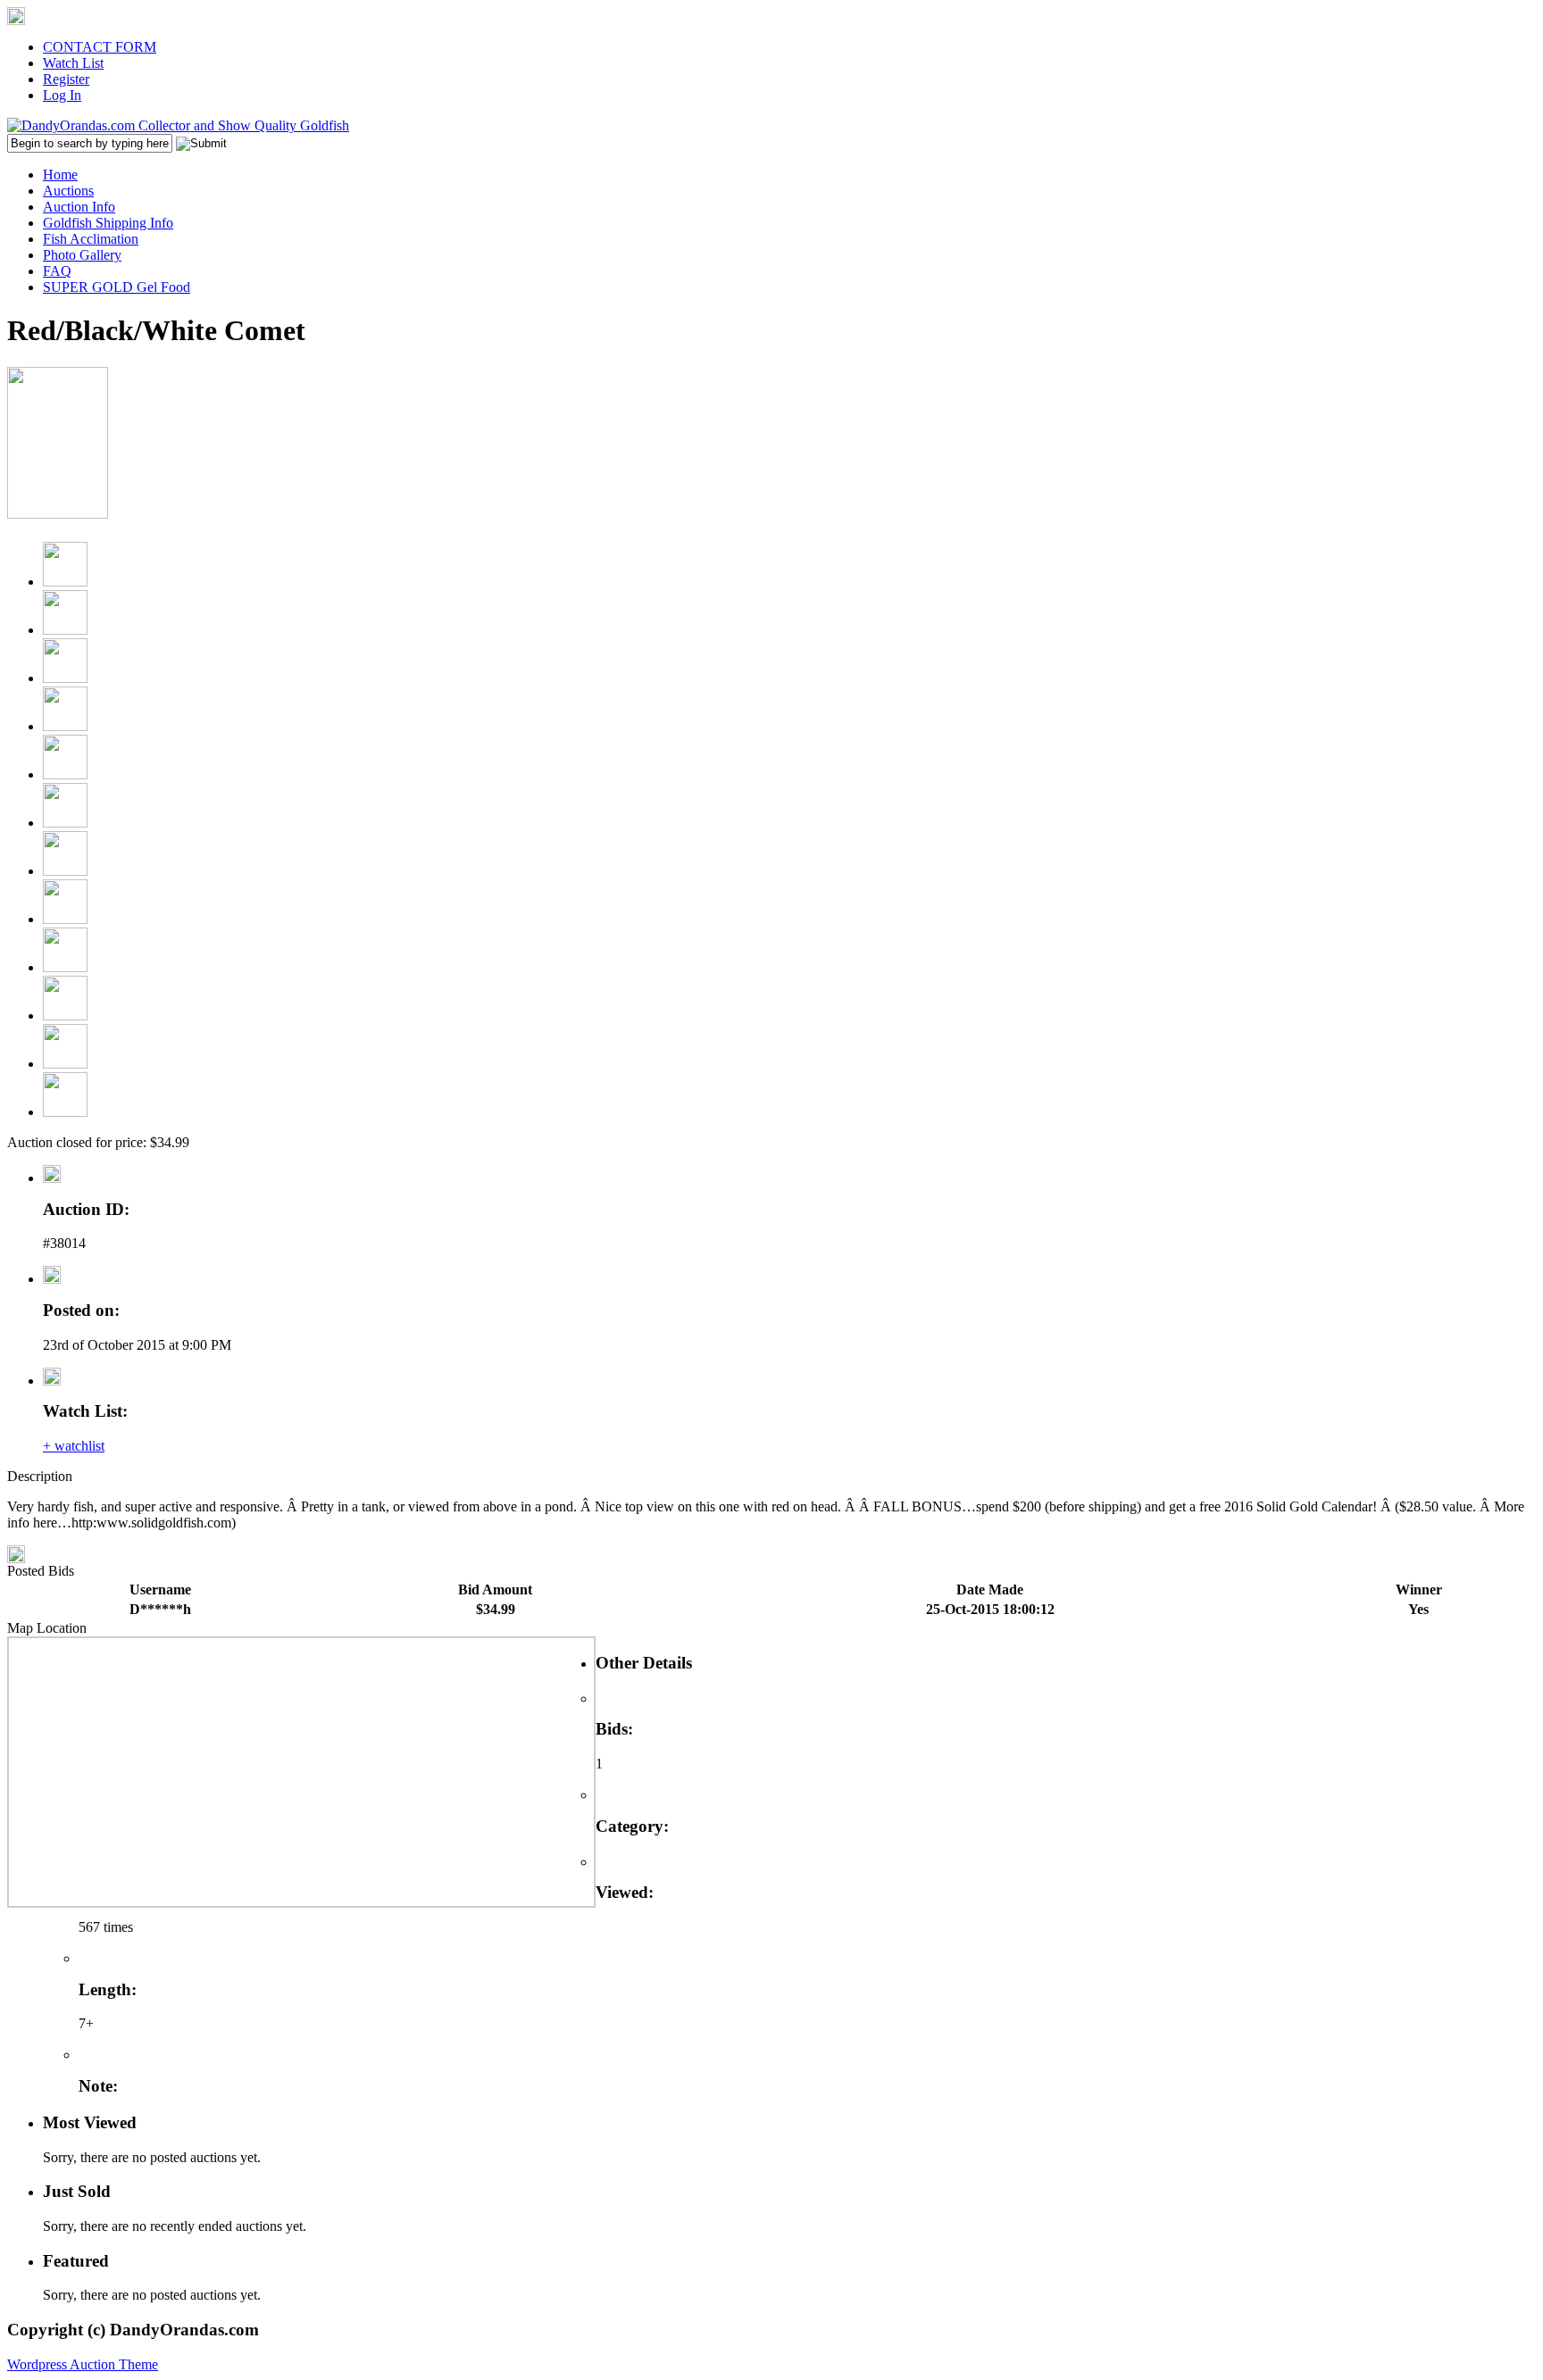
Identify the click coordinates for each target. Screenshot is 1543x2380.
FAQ (57, 271)
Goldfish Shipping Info (108, 223)
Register (66, 79)
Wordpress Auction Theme (83, 2364)
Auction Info (79, 207)
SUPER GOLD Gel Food (117, 287)
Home (60, 175)
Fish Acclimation (91, 239)
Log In (62, 95)
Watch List (73, 63)
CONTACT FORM (100, 47)
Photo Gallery (82, 255)
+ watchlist (74, 1446)
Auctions (68, 191)
